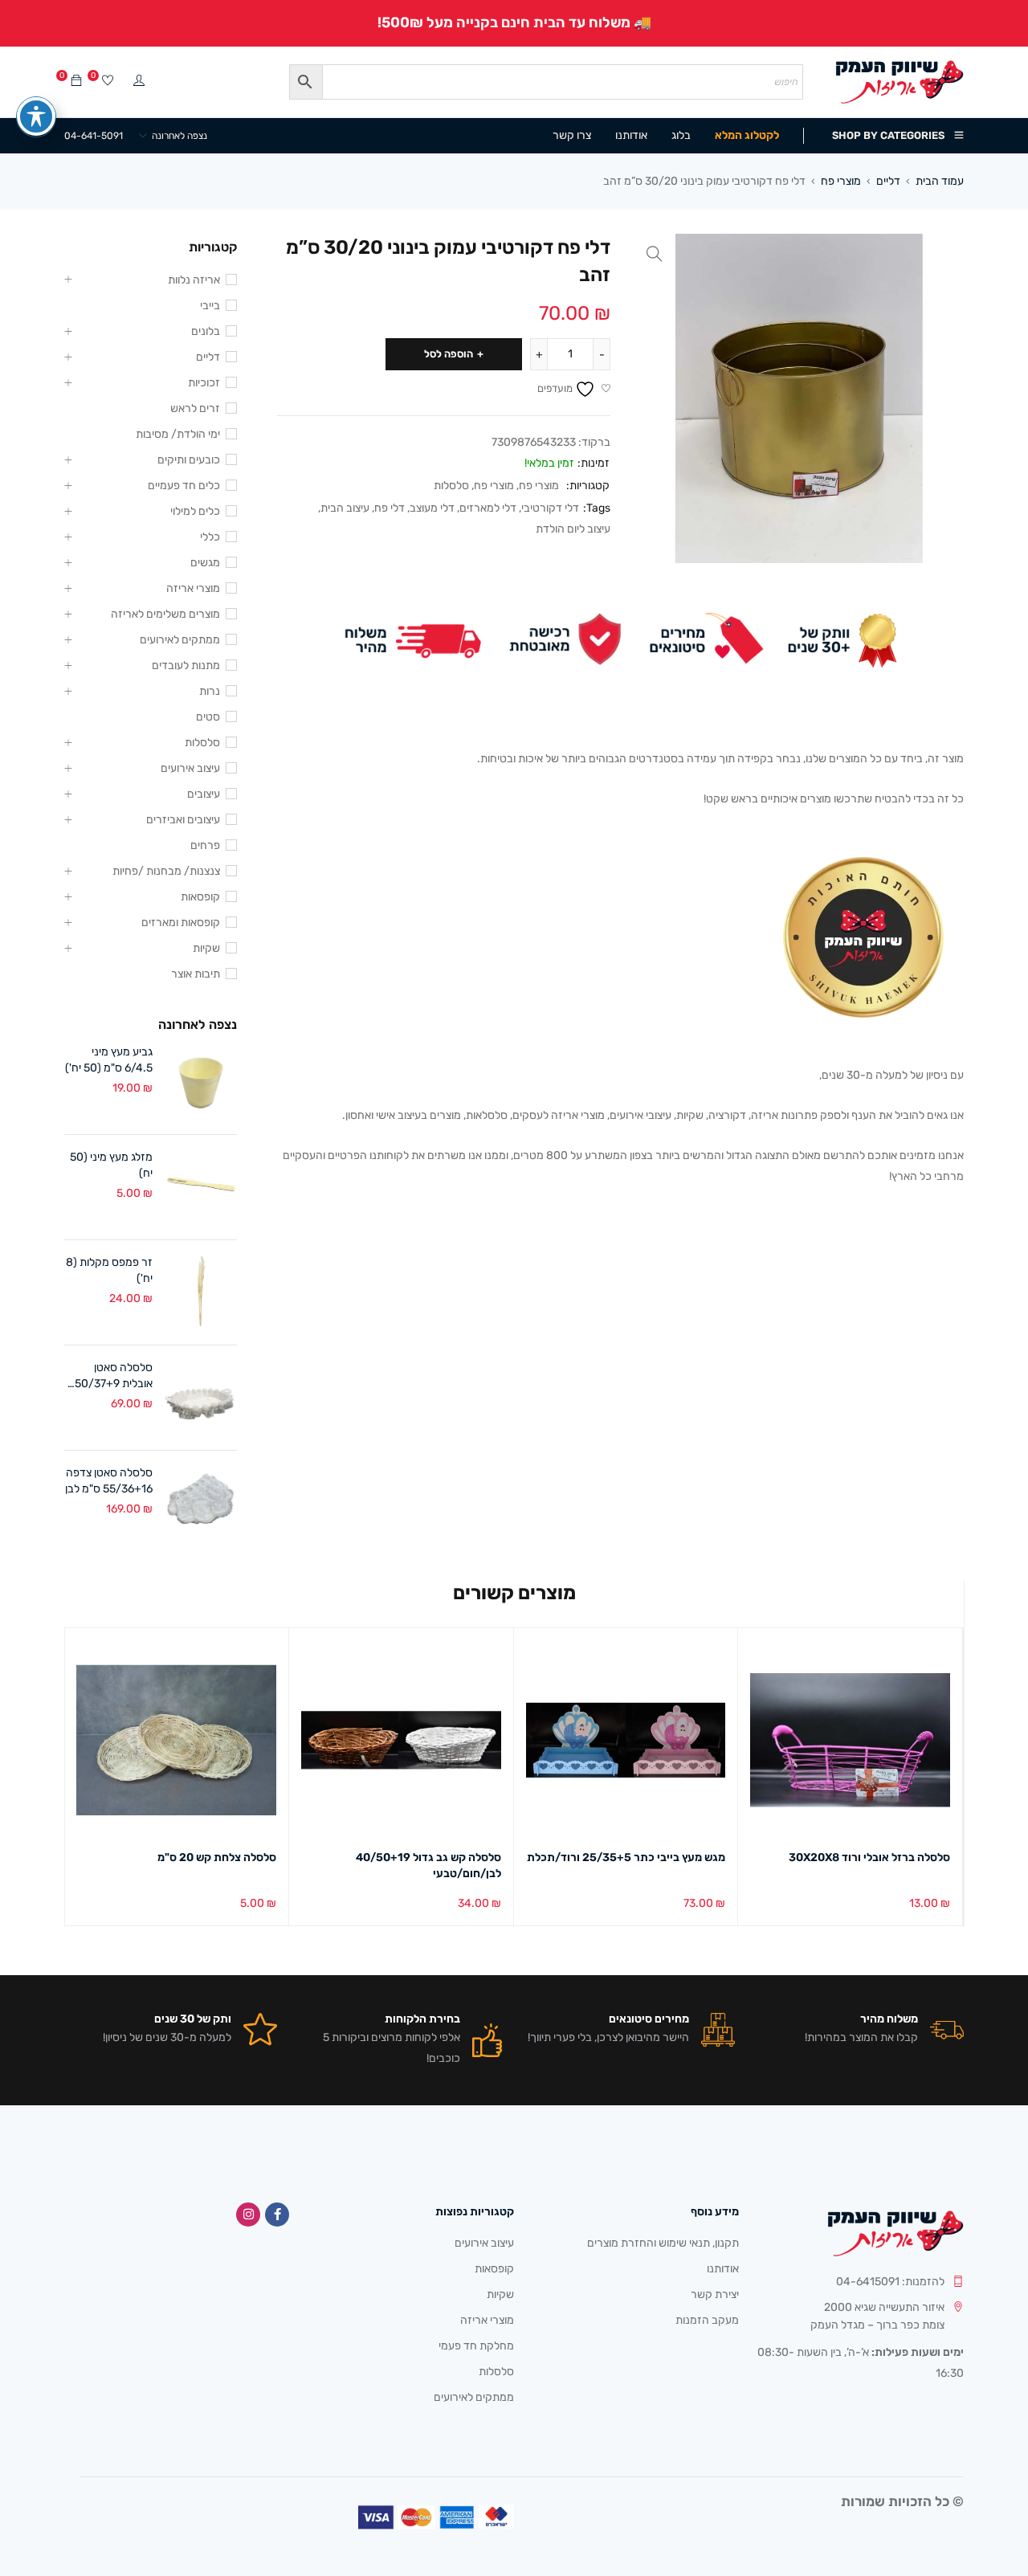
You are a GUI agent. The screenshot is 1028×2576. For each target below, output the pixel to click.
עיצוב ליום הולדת (573, 529)
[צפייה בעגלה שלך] (76, 82)
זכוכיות (204, 383)
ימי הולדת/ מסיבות (178, 434)
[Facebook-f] (277, 2215)
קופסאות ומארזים (181, 923)
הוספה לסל (449, 354)
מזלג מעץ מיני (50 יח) (111, 1165)
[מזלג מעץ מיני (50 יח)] (201, 1187)
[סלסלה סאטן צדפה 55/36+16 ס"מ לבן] (201, 1503)
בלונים (206, 331)
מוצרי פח (841, 181)
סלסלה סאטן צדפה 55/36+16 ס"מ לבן (109, 1481)
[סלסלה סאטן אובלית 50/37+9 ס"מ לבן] (201, 1398)
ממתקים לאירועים (180, 640)
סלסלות (451, 486)
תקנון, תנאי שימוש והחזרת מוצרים (663, 2243)
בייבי (210, 306)
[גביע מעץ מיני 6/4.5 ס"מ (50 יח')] (201, 1082)
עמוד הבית (940, 181)
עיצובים (204, 794)
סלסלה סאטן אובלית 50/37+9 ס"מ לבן (114, 1376)
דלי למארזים (488, 508)
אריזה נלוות (194, 280)
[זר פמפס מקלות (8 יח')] (201, 1292)
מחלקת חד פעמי (476, 2346)
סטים (208, 717)
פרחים (205, 845)
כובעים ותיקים (189, 460)
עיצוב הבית (345, 508)
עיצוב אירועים (190, 768)
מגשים (205, 563)
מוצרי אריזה (193, 588)
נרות (210, 691)
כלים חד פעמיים (184, 486)
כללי (210, 537)
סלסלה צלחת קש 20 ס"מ (217, 1857)
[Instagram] (248, 2215)
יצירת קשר (715, 2294)
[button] (655, 254)
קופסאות (200, 897)
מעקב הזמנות (707, 2320)
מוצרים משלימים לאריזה (165, 614)
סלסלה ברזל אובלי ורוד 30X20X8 (869, 1857)
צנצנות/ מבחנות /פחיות (166, 871)
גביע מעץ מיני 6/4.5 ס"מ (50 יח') (109, 1060)
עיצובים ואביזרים (183, 820)
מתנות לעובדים (186, 665)
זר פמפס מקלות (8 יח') (109, 1270)
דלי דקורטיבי (550, 508)
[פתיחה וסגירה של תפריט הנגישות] (36, 116)
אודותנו (723, 2269)
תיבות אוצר (196, 974)
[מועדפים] (108, 82)
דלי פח (390, 508)
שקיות (206, 948)
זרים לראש (195, 408)
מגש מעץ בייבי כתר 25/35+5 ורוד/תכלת (626, 1857)
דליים (888, 181)
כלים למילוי (195, 511)
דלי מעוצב (432, 508)
